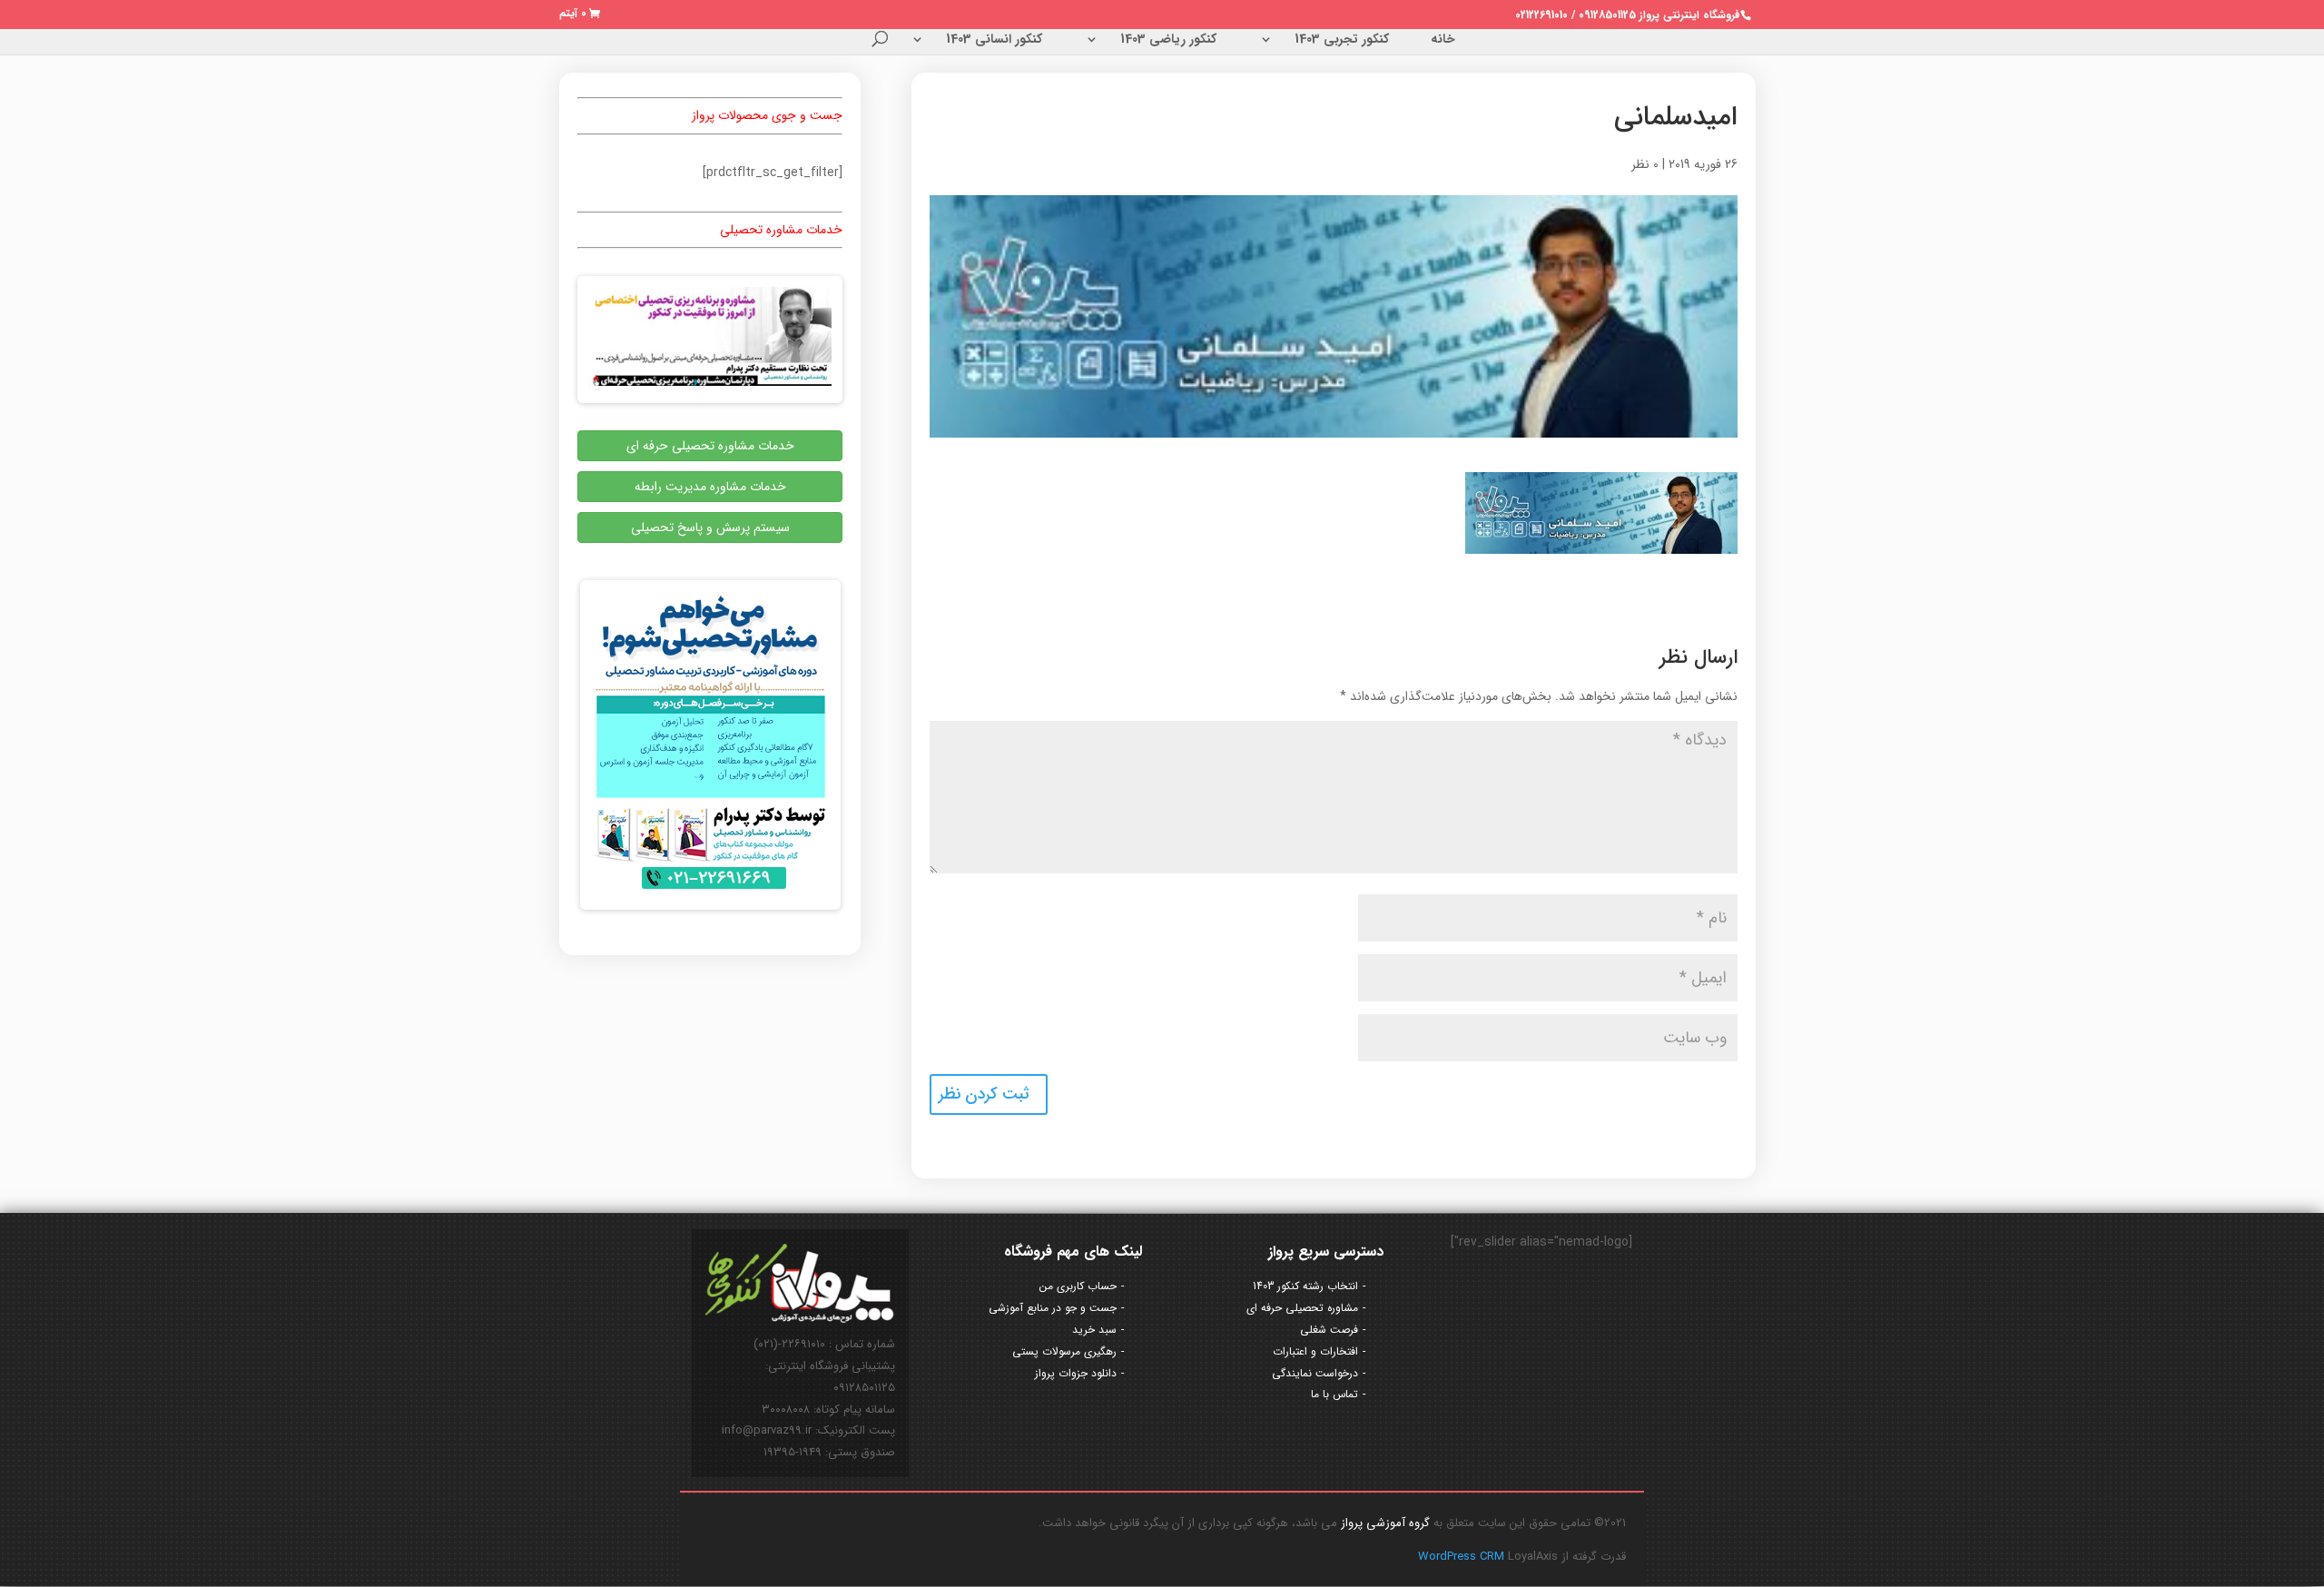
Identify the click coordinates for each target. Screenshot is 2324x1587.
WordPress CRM (1463, 1557)
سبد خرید (1094, 1330)
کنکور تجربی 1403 (1342, 41)
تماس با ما (1334, 1394)
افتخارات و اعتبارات (1315, 1351)
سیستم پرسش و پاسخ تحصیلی (710, 527)
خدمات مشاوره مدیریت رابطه (710, 487)
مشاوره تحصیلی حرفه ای (1302, 1308)
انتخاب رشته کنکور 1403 (1305, 1286)
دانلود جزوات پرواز (1076, 1373)
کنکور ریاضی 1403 (1168, 41)
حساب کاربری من (1078, 1286)
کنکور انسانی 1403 (994, 41)
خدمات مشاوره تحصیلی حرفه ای (710, 446)
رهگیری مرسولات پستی (1064, 1351)
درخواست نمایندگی (1315, 1373)
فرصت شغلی (1329, 1330)
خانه (1443, 41)
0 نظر (1645, 164)
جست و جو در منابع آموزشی (1053, 1308)
